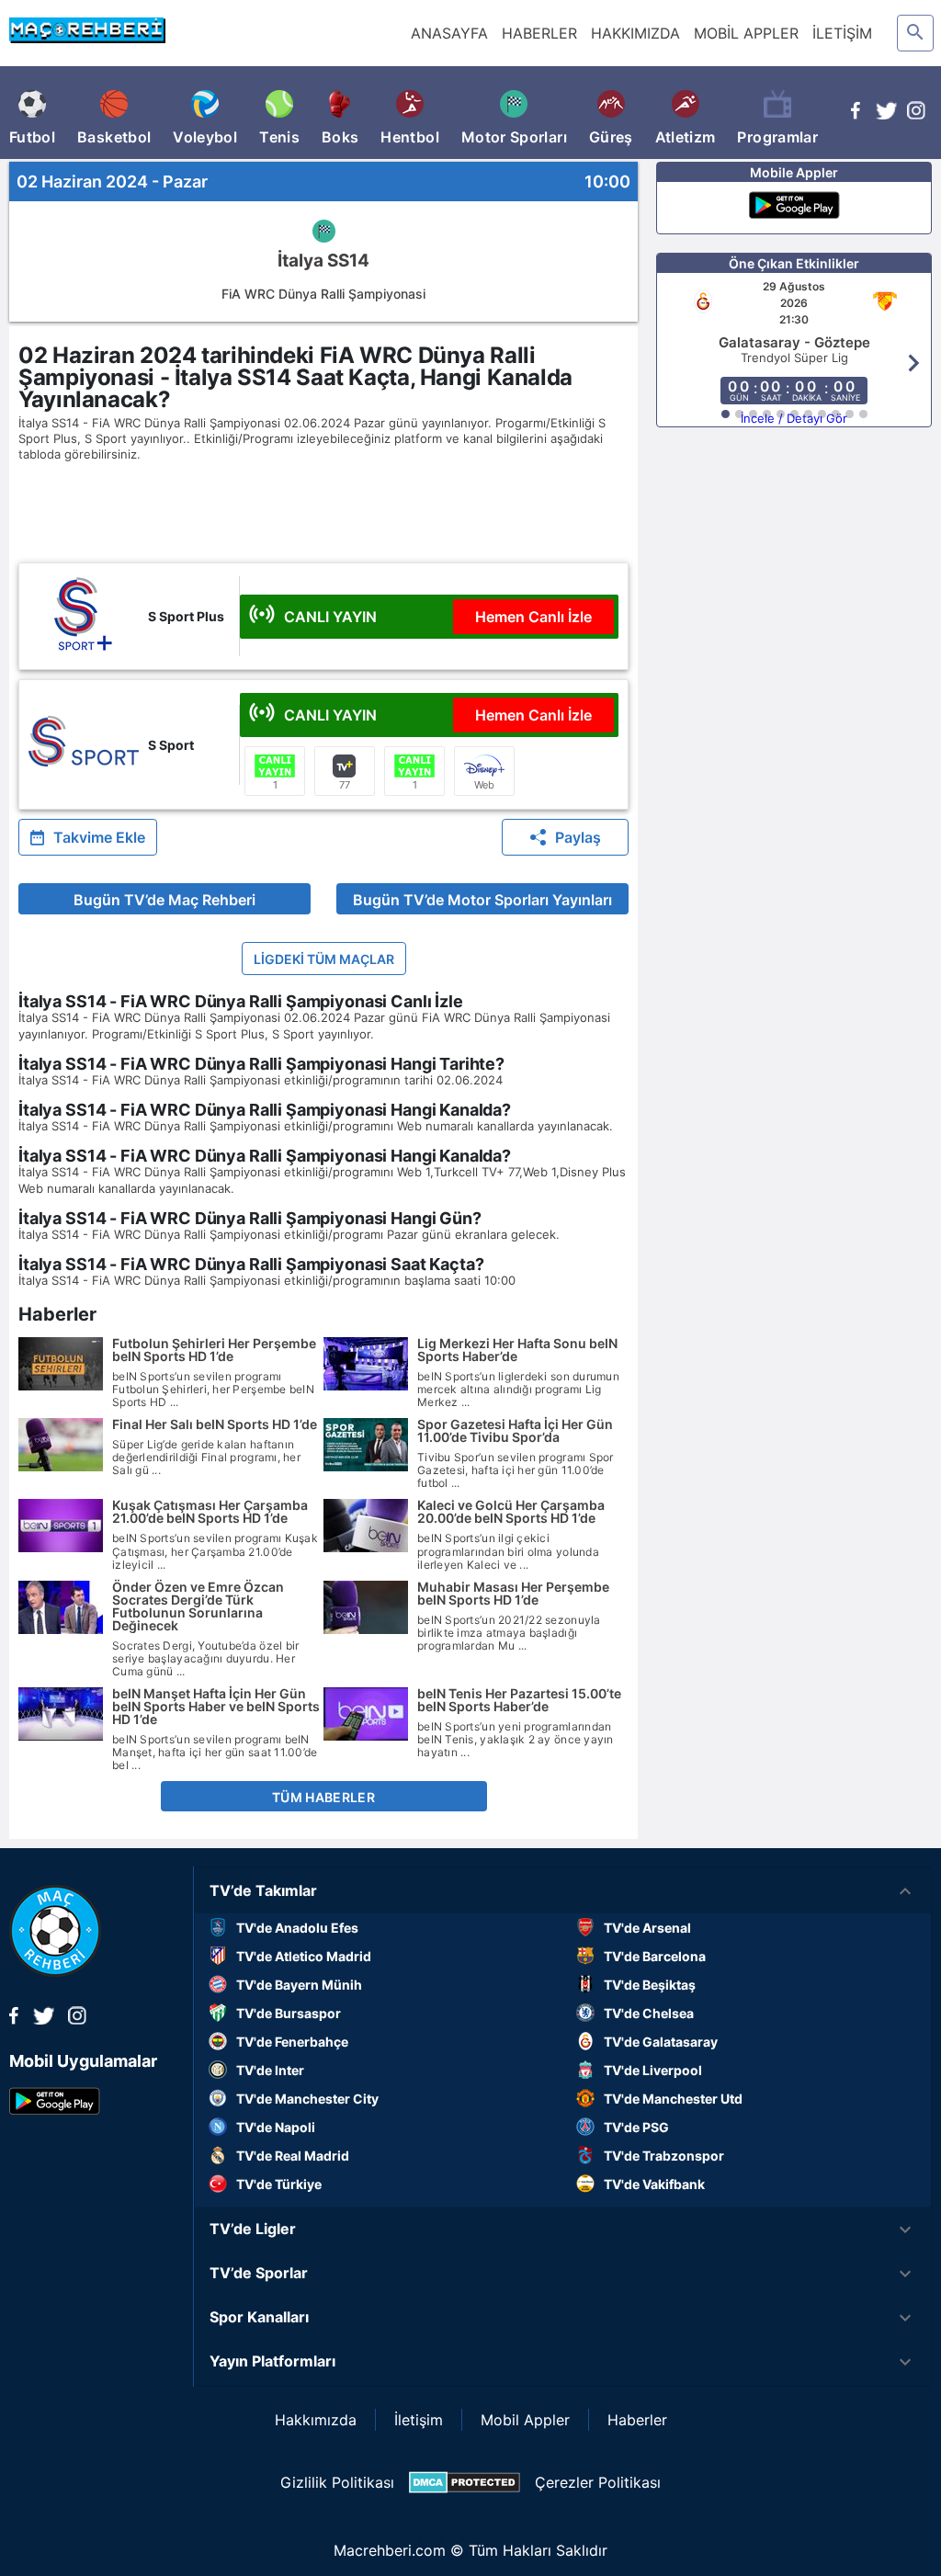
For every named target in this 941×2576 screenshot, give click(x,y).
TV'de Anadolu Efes (297, 1928)
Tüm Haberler (323, 1797)
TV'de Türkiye (279, 2184)
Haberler (637, 2420)
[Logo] (55, 1971)
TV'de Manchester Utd (673, 2099)
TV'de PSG (636, 2127)
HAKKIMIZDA (635, 33)
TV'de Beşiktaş (650, 1985)
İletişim (419, 2420)
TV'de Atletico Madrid (304, 1956)
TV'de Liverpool (653, 2070)
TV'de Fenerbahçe (292, 2042)
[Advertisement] (349, 511)
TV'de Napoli (276, 2127)
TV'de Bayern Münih (299, 1985)
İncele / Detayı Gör (794, 418)
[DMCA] (465, 2482)
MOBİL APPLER (746, 33)
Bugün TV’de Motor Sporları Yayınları (482, 900)
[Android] (794, 208)
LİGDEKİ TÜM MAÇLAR (324, 959)
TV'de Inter (270, 2070)
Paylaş (578, 837)
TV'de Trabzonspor (664, 2156)
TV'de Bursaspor (289, 2013)
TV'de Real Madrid (293, 2156)
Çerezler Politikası (598, 2482)
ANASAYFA (449, 33)
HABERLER (539, 33)
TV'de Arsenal (647, 1928)
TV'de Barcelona (655, 1956)
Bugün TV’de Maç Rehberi (164, 900)
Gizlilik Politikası (337, 2482)
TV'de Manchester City (307, 2099)
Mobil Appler (525, 2420)
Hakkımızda (316, 2420)
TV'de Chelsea (649, 2013)
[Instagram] (916, 114)
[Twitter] (886, 114)
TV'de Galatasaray (661, 2042)
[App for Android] (55, 2109)
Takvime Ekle (99, 837)
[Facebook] (856, 114)
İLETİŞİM (842, 33)
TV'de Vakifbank (654, 2184)
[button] (563, 1891)
